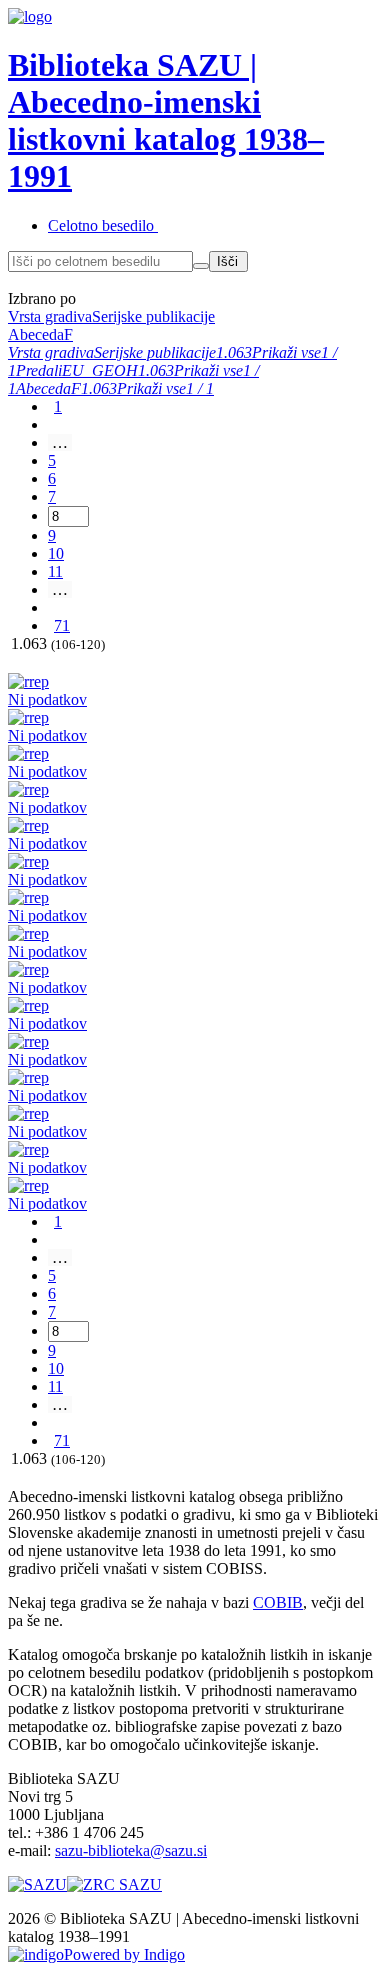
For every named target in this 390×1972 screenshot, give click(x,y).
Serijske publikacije (155, 352)
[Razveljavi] (201, 266)
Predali (39, 370)
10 (56, 553)
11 (55, 571)
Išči (227, 261)
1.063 (234, 352)
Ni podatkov (47, 699)
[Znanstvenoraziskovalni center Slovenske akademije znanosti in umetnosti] (114, 1884)
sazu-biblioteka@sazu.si (131, 1850)
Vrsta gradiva (51, 352)
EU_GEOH (100, 370)
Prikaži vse (286, 352)
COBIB (278, 1602)
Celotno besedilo (101, 225)
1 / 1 (200, 388)
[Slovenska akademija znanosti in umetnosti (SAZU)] (37, 1884)
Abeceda (43, 388)
